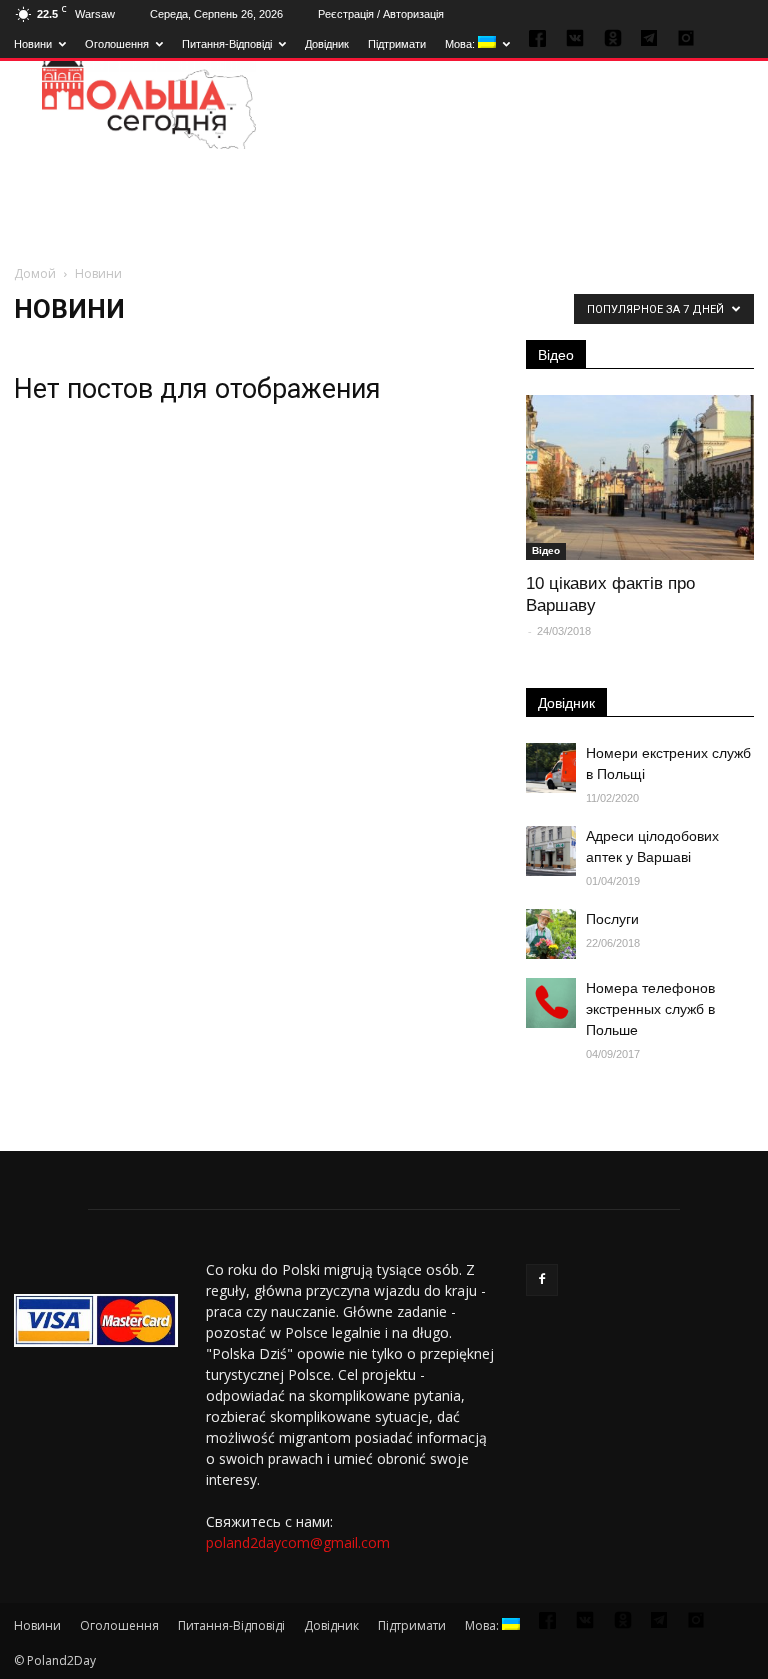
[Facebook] (542, 1280)
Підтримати (397, 44)
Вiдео (546, 550)
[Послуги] (551, 934)
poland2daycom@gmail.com (298, 1542)
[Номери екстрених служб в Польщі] (551, 768)
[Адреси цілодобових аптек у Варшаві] (551, 851)
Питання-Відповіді (227, 44)
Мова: (461, 44)
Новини (33, 44)
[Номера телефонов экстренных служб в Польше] (551, 1003)
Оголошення (117, 44)
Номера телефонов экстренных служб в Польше (650, 1009)
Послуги (612, 919)
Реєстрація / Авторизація (381, 14)
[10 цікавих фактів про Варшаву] (640, 477)
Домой (35, 273)
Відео (556, 355)
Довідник (327, 44)
